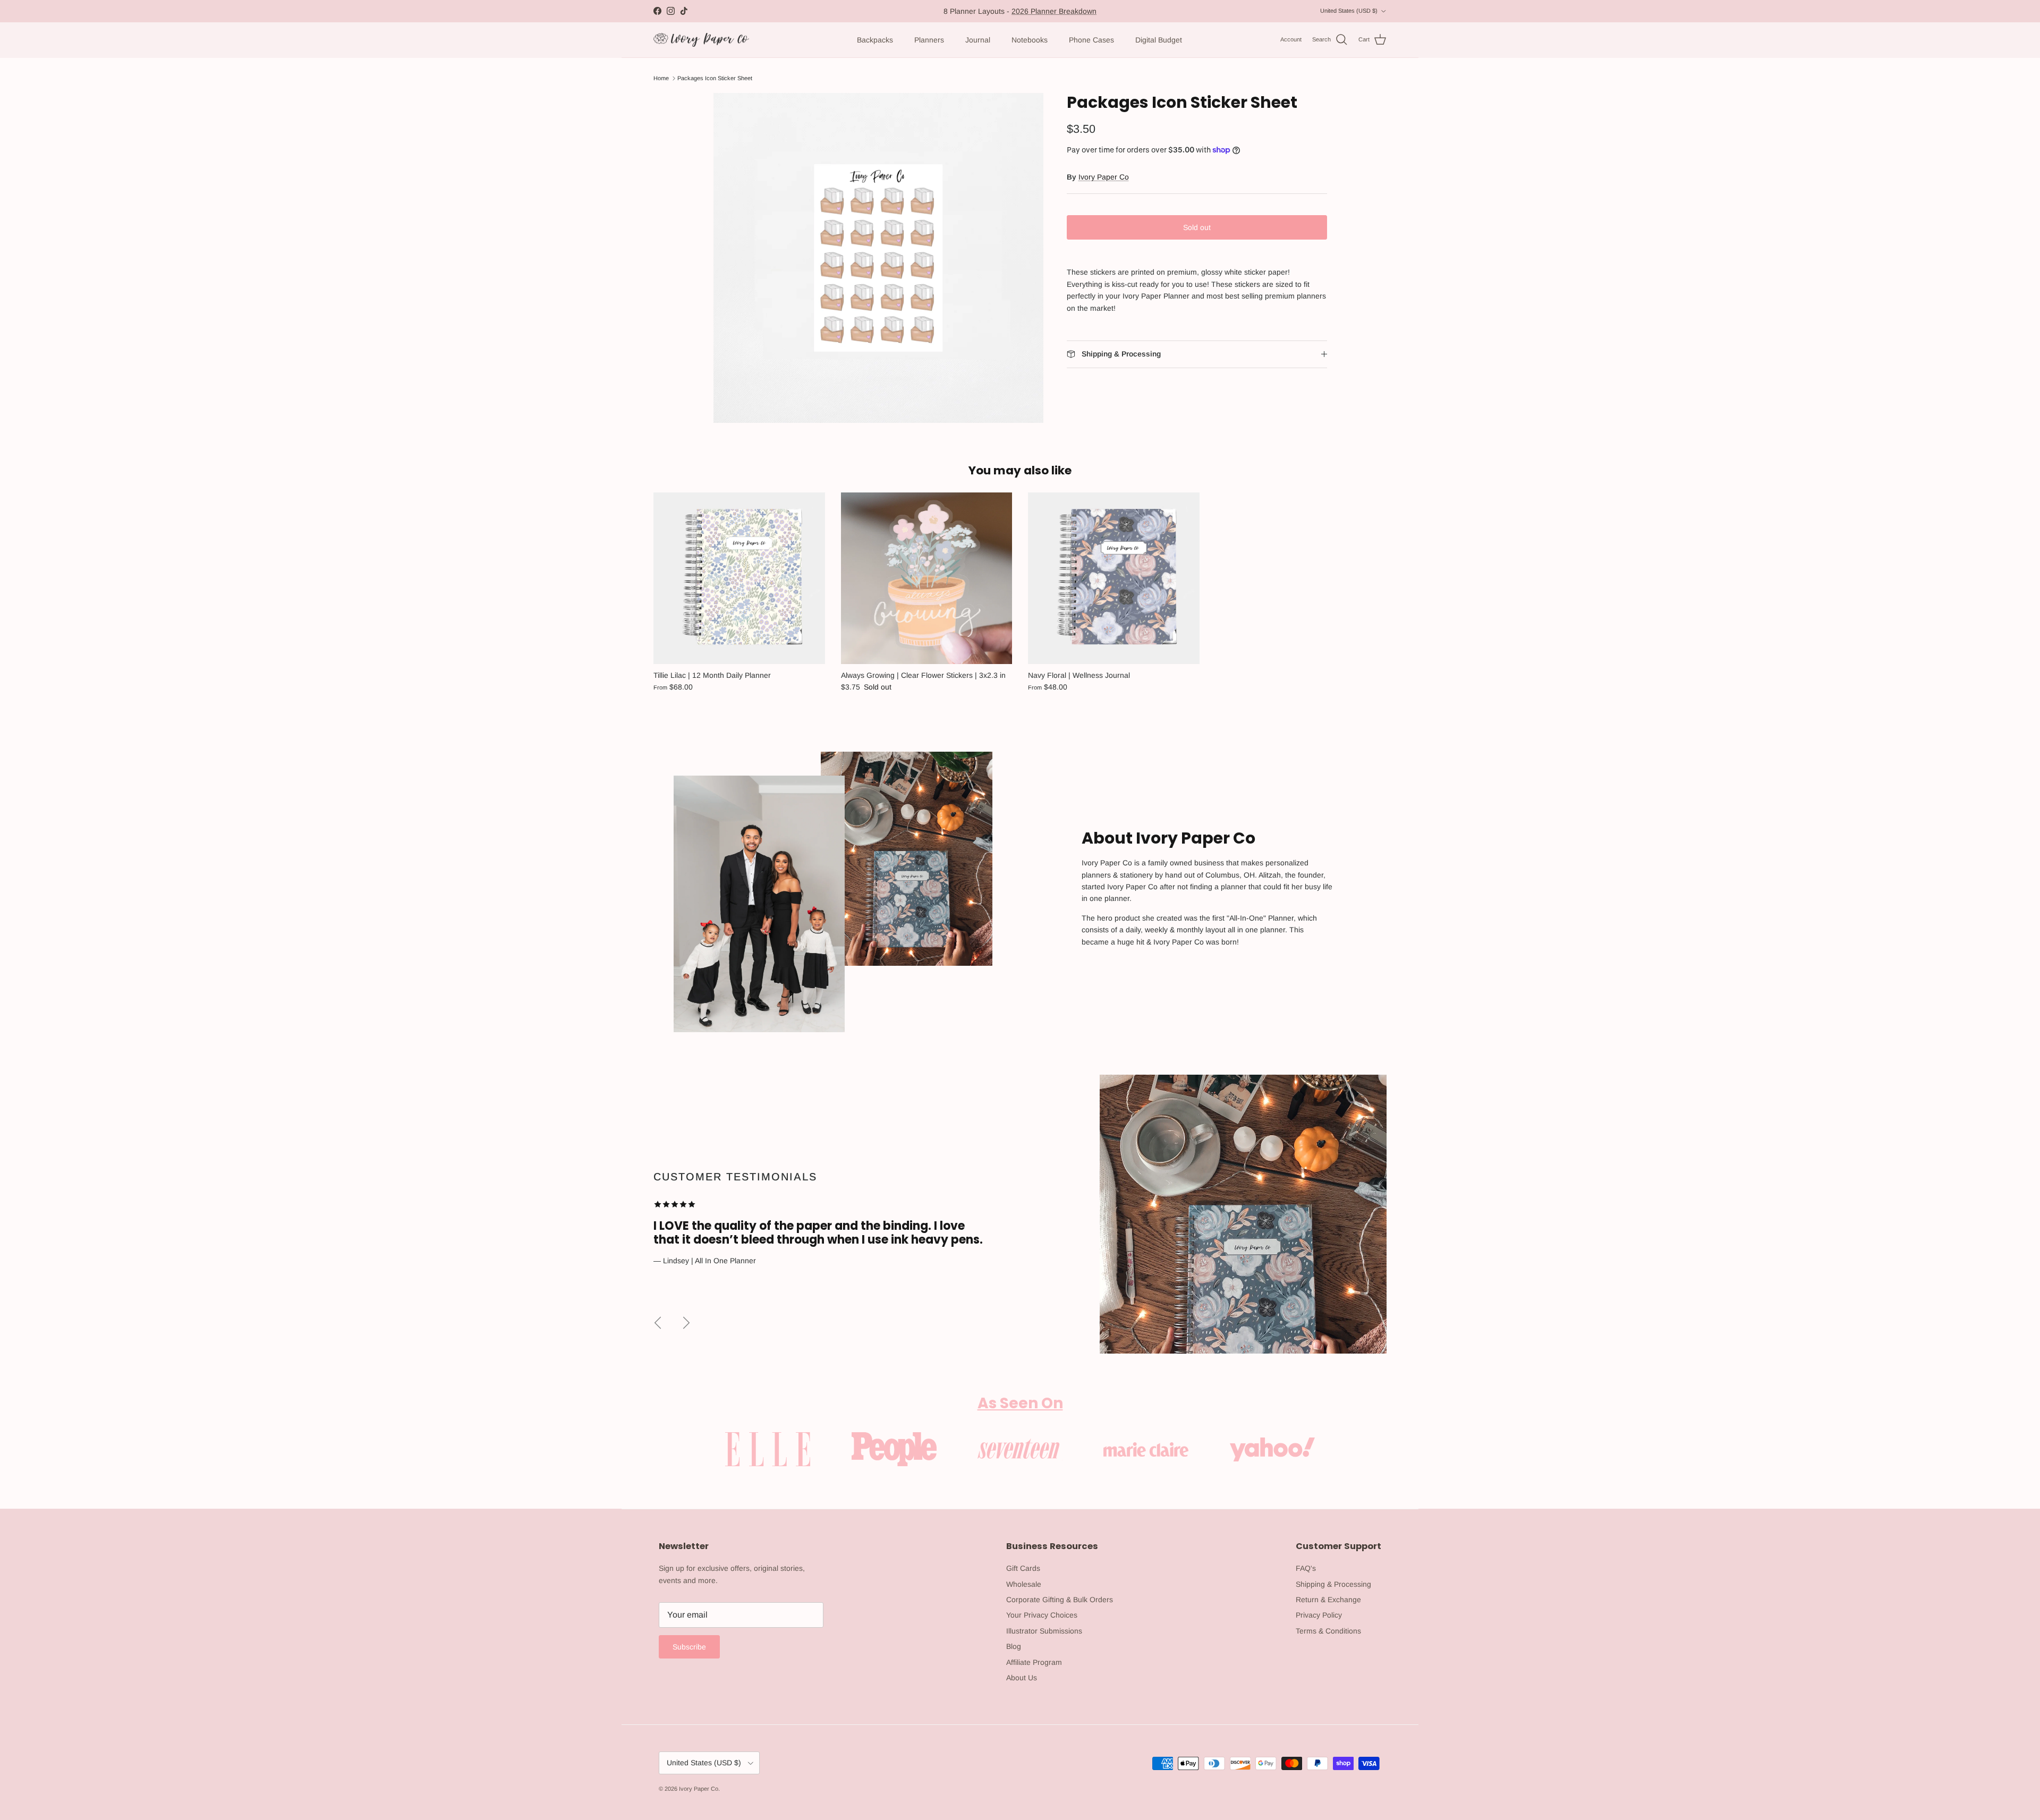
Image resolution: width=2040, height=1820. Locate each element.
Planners (929, 40)
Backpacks (875, 40)
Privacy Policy (1319, 1615)
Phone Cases (1091, 40)
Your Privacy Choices (1042, 1615)
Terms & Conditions (1328, 1631)
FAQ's (1306, 1568)
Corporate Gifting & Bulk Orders (1060, 1600)
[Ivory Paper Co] (701, 40)
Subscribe (689, 1647)
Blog (1014, 1646)
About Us (1022, 1678)
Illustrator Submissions (1044, 1631)
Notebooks (1030, 40)
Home (661, 78)
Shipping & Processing (1333, 1584)
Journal (978, 40)
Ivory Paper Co (1104, 177)
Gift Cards (1023, 1568)
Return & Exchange (1328, 1600)
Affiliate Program (1034, 1662)
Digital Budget (1159, 40)
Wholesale (1024, 1584)
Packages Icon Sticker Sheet (715, 78)
